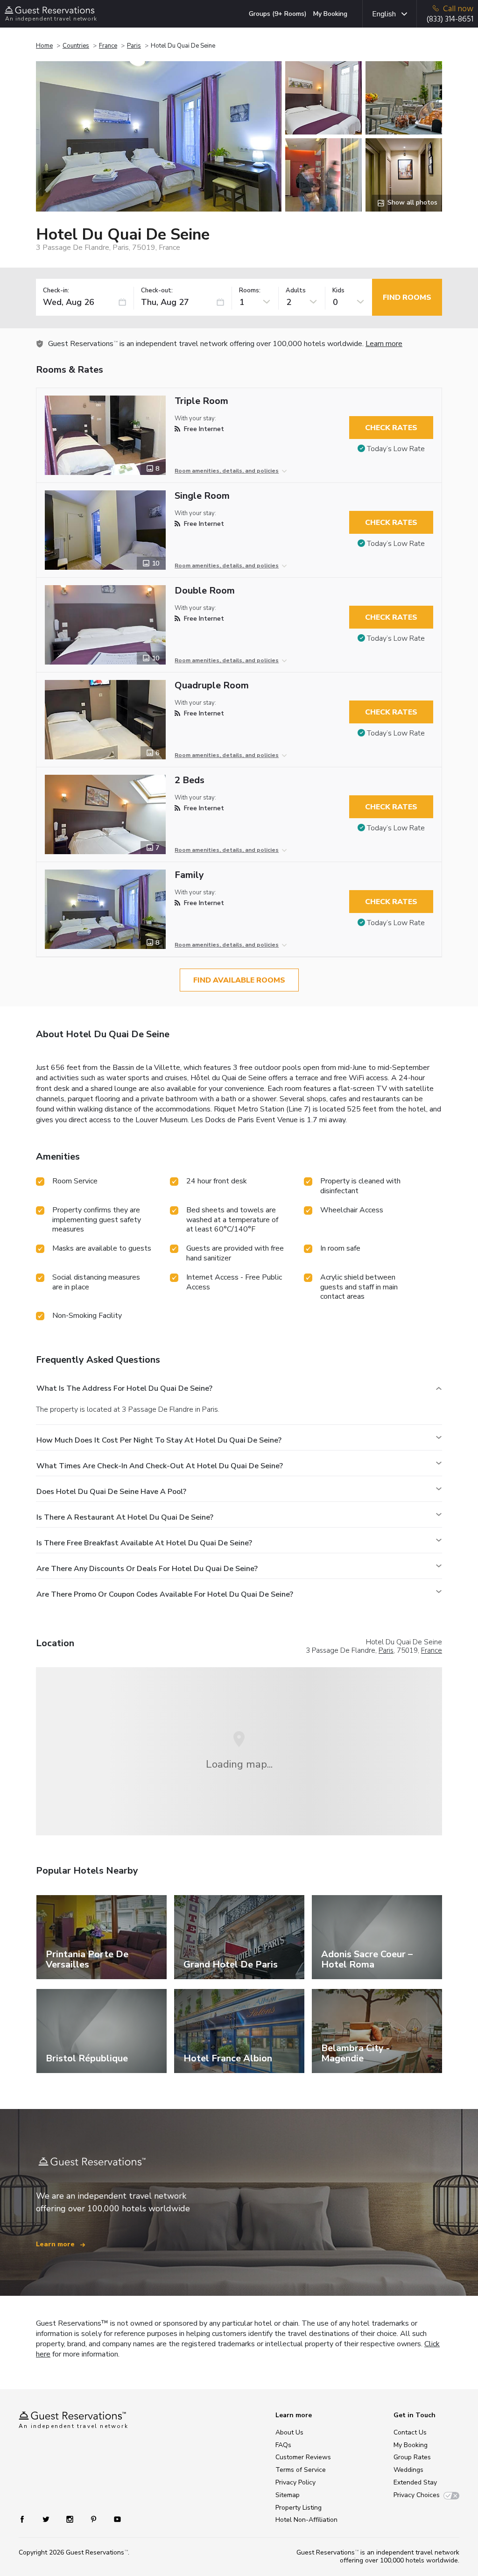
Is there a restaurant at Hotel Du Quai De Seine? (125, 1517)
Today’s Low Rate (396, 449)
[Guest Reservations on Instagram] (71, 2518)
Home (44, 46)
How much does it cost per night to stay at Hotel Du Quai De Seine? (159, 1440)
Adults (296, 291)
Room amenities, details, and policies (227, 471)
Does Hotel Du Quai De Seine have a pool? (111, 1492)
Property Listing (299, 2508)
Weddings (408, 2470)
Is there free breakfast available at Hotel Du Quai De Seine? (144, 1543)
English (384, 14)
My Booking (330, 14)
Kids (338, 291)
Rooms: (250, 291)
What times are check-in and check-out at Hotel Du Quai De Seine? (160, 1466)
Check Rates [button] (391, 428)
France (108, 46)
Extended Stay (415, 2482)
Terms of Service (301, 2470)
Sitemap (288, 2495)
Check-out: (157, 291)
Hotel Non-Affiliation (306, 2520)
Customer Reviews (303, 2457)
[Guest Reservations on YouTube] (114, 2518)
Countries (76, 46)
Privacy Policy (295, 2482)
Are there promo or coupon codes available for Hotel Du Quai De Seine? (165, 1594)
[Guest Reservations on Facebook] (27, 2518)
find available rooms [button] (239, 980)
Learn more (384, 344)
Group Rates (412, 2457)
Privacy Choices (417, 2495)
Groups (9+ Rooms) (278, 14)
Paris (134, 46)
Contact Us (410, 2432)
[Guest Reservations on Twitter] (47, 2518)
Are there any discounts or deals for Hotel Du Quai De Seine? (147, 1569)
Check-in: (56, 291)
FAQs (283, 2445)
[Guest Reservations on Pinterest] (95, 2518)
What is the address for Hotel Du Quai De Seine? (124, 1388)
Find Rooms (407, 297)
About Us (289, 2432)
